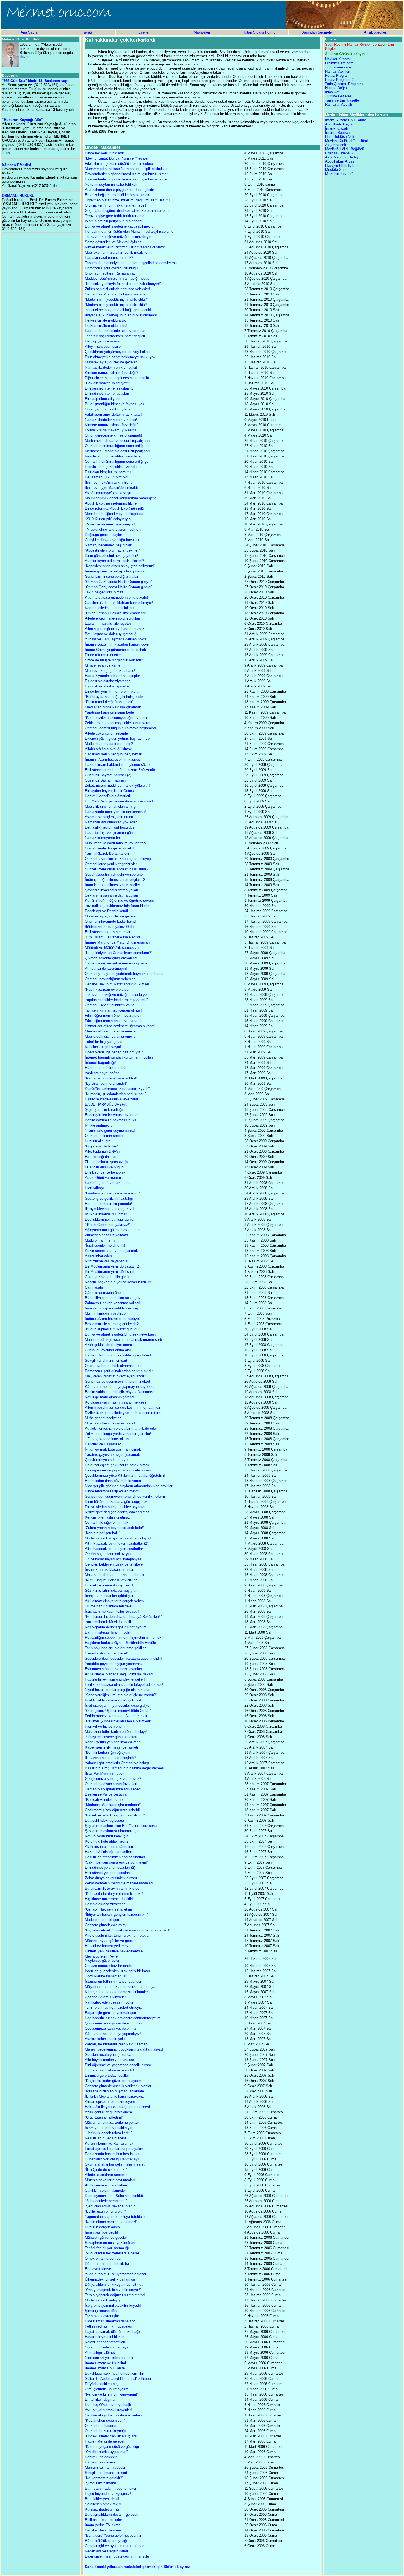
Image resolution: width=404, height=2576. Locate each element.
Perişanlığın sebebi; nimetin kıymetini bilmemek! (124, 1638)
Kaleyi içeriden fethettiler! (105, 2342)
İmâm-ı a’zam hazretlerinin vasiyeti (113, 759)
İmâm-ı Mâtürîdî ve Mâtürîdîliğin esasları (117, 942)
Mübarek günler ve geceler (106, 2237)
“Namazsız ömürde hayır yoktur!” (111, 1078)
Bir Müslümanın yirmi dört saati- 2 (112, 1266)
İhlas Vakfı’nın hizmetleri (105, 1773)
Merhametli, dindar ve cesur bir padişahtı (117, 441)
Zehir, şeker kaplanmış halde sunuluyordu (118, 723)
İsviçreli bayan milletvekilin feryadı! (113, 2305)
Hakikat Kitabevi (338, 59)
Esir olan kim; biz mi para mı (108, 472)
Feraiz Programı (338, 76)
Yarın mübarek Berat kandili (107, 853)
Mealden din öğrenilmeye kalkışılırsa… (116, 514)
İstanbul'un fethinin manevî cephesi (113, 1981)
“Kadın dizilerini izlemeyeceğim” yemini (116, 718)
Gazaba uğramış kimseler (105, 1997)
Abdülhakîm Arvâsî (340, 161)
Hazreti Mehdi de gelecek (105, 2441)
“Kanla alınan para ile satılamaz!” (111, 2222)
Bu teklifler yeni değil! (102, 2499)
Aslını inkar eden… (100, 1256)
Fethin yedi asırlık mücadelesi (109, 2326)
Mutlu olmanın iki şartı (103, 1920)
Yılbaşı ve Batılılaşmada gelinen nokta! (116, 639)
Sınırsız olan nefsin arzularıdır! (110, 2070)
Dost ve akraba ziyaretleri (105, 1904)
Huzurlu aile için (98, 1141)
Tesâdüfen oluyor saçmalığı (107, 2248)
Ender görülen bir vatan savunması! (113, 1115)
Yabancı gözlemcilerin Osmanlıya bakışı (117, 1763)
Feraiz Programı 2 (339, 80)
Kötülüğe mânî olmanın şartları (109, 1397)
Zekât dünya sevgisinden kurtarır (111, 1878)
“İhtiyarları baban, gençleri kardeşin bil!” (116, 1915)
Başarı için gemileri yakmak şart (111, 2013)
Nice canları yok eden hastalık (109, 2358)
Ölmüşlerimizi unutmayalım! (107, 2389)
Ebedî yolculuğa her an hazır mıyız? (114, 1052)
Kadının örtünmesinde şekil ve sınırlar (115, 331)
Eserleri (144, 32)
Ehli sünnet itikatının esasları (108, 932)
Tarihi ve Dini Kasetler (343, 100)
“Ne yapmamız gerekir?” (104, 2478)
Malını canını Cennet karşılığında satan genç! (121, 498)
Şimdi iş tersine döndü (103, 2311)
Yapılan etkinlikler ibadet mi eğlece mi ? (117, 1000)
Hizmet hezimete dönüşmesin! (109, 1585)
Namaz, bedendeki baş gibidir (108, 545)
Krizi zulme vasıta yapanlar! (107, 1261)
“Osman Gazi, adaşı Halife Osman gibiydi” (119, 582)
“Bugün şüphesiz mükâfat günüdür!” (113, 1329)
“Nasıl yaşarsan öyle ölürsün (108, 989)
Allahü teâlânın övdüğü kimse (108, 749)
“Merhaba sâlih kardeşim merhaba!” (113, 1805)
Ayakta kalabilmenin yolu (105, 2039)
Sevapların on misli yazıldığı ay (110, 2243)
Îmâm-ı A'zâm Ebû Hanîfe (346, 120)
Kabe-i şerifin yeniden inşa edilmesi (113, 1742)
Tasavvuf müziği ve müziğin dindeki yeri (117, 995)
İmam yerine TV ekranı (103, 2525)
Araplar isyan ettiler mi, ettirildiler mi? (114, 561)
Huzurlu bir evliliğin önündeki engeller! (115, 1679)
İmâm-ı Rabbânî (338, 132)
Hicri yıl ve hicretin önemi (105, 1726)
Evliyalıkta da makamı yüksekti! (111, 430)
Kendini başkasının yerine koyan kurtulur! (118, 1282)
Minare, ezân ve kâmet (103, 665)
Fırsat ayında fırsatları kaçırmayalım (114, 2149)
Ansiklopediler (375, 32)
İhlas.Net (332, 92)
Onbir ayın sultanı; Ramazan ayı (111, 273)
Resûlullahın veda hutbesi (105, 2138)
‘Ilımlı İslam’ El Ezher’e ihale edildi (112, 937)
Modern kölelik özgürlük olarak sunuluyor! (118, 1538)
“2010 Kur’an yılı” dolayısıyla (108, 519)
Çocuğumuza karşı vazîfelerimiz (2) (113, 2023)
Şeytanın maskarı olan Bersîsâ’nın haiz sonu (121, 1826)
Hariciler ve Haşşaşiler (103, 1444)
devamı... (27, 57)
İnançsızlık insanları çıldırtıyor (109, 1596)
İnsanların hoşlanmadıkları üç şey (112, 1308)
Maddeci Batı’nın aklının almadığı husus (117, 279)
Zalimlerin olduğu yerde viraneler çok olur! (118, 1434)
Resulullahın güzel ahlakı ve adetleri (114, 456)
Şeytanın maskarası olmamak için (112, 1831)
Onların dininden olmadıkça (107, 2347)
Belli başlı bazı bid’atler (103, 2520)
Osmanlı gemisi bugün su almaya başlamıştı (121, 728)
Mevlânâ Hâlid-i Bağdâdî (344, 149)
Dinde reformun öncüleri (104, 655)
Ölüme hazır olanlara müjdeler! (109, 1606)
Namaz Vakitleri (338, 71)
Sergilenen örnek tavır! (103, 2504)
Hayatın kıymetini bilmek (105, 2337)
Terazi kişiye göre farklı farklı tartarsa (115, 216)
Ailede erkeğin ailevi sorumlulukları (113, 618)
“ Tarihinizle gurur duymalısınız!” (110, 1131)
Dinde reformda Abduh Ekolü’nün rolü (114, 509)
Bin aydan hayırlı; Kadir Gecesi (110, 791)
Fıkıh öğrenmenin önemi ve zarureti (113, 1016)
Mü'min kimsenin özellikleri (106, 1313)
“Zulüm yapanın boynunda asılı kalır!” (115, 1528)
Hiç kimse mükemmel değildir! (109, 1899)
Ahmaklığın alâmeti (100, 2352)
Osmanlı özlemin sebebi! (105, 1136)
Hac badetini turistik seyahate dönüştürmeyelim (123, 2018)
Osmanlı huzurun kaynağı (105, 2431)
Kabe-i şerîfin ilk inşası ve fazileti (111, 1747)
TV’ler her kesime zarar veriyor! (110, 524)
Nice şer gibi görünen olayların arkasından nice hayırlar (129, 1486)
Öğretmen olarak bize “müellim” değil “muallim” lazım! (127, 200)
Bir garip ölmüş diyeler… (104, 399)
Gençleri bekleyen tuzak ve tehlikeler (114, 1564)
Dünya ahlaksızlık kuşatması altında (114, 2285)
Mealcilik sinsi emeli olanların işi (111, 806)
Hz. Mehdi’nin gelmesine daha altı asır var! (119, 801)
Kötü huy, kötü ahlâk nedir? (107, 1841)
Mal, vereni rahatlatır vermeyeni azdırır (116, 1376)
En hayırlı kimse (98, 2269)
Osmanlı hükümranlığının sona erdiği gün (118, 446)
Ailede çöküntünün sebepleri (107, 733)
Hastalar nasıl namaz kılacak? (109, 258)
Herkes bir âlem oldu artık (105, 320)
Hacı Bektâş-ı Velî (340, 137)
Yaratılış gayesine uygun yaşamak (112, 1455)
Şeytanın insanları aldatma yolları (112, 895)
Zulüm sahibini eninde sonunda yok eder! (117, 289)
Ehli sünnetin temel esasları (107, 394)
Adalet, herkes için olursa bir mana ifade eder (121, 1428)
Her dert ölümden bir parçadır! (109, 1204)
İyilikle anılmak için (100, 1125)
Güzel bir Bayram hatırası (105, 780)
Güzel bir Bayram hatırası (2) (108, 775)
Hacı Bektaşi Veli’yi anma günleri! (112, 833)
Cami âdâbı (94, 1287)
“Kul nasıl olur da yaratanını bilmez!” (114, 1894)
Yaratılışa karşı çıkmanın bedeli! (111, 712)
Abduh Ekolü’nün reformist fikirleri (112, 503)
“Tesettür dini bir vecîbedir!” (107, 1653)
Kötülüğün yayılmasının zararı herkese (116, 1402)
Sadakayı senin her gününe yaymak (114, 754)
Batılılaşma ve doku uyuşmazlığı (111, 634)
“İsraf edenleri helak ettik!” (106, 1245)
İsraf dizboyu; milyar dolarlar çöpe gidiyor (118, 1705)
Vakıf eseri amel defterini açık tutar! (113, 414)
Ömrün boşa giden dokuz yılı (108, 1554)
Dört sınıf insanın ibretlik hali (108, 2264)
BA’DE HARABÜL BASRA (106, 1104)
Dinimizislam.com (339, 63)
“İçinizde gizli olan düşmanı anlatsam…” (117, 2091)
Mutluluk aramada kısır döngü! (109, 744)
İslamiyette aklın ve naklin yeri (109, 2128)
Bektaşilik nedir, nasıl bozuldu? (110, 827)
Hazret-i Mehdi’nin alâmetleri (107, 796)
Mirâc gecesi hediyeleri (103, 1418)
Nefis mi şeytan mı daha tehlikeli (111, 184)
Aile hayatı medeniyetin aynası (110, 2060)
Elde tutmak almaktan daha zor (110, 2321)
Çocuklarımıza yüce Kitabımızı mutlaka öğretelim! (125, 1475)
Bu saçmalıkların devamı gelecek (112, 2515)
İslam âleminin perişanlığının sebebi (114, 221)
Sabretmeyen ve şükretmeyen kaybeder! (117, 963)
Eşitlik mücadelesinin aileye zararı (112, 1099)
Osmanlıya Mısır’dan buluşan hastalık (115, 294)
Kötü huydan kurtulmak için (107, 1836)
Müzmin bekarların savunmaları (110, 2180)
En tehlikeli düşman (101, 2400)
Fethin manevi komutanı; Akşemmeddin (117, 1716)
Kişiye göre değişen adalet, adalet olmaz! (118, 1512)
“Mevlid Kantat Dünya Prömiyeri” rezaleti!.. (119, 158)
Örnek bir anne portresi (103, 2258)
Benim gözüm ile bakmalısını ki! (111, 1120)
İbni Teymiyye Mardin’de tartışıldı (111, 488)
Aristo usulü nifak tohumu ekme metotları (118, 1935)
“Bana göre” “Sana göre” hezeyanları (114, 2535)
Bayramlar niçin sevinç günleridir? (112, 1324)
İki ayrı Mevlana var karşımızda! (111, 1209)
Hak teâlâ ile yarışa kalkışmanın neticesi (117, 2107)
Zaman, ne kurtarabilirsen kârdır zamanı (117, 2044)
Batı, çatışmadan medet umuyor (111, 2488)
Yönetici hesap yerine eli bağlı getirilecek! (118, 310)
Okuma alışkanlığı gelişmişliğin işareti (115, 2164)
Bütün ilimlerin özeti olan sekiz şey (113, 1298)
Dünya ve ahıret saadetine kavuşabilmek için (121, 226)
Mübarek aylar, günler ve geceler (111, 362)
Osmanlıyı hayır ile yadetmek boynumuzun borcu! (125, 974)
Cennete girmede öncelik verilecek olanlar (118, 2086)
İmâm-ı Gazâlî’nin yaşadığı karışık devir (117, 644)
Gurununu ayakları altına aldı (108, 1350)
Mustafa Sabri (336, 170)
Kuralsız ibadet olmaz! (103, 2509)
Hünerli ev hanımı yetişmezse (109, 1946)
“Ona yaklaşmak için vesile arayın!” (113, 2290)
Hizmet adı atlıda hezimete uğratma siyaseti (120, 1026)
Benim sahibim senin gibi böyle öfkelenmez (119, 1392)
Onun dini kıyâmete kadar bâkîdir (111, 921)
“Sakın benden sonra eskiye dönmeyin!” (117, 1862)
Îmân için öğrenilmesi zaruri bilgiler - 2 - (116, 880)
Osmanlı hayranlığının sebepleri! (111, 979)
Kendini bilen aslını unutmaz (107, 1517)
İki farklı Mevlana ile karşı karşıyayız (114, 2096)
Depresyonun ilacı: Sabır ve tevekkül (114, 2196)
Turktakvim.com (338, 67)
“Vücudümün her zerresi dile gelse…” (114, 2253)
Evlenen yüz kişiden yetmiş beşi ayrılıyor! (118, 738)
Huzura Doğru (336, 88)
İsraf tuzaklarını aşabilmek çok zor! (113, 1700)
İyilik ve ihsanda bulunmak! (107, 1214)
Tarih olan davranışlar (102, 2316)
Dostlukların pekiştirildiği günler (110, 1219)
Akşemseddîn (336, 145)
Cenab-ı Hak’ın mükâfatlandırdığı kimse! (117, 984)
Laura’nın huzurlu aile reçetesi (109, 624)
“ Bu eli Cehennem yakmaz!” (108, 1225)
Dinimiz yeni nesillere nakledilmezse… (116, 1951)
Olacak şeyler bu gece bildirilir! (109, 848)
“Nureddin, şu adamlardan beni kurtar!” (115, 1094)
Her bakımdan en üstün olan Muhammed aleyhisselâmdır (130, 231)
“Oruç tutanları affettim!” (104, 2117)
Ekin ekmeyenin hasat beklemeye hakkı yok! (121, 357)
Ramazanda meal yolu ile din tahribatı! (115, 812)
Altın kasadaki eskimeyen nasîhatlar (114, 1549)
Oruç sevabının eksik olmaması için (114, 1366)
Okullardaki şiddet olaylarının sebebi (114, 2415)
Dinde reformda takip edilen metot (112, 1491)
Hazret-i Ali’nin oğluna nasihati (109, 1852)
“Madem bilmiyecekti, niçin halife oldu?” (116, 299)
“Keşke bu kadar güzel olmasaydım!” (114, 2081)
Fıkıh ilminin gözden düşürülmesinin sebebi (119, 164)
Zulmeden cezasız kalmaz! (106, 1235)
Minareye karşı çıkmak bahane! (110, 671)
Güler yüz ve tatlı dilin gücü (107, 1277)
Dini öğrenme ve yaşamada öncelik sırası (118, 1470)
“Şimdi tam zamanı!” (101, 2483)
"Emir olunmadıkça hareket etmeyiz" (114, 2008)
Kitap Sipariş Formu (260, 32)
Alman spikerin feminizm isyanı (110, 2102)
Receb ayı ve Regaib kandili (107, 911)
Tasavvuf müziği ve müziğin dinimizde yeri (119, 237)
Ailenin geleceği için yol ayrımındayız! (115, 629)
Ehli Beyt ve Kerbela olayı (106, 1172)
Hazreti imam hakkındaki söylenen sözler (118, 765)
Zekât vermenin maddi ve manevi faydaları (119, 1883)
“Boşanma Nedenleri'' (102, 1146)
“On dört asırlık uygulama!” (106, 2452)
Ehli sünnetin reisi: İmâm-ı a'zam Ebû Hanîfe (121, 770)
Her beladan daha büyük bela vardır (113, 1481)
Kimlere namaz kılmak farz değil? (112, 373)
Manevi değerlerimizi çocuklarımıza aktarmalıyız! (124, 2049)
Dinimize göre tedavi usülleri (107, 2075)
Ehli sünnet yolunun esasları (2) (110, 1867)
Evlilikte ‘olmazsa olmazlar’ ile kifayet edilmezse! (124, 1685)
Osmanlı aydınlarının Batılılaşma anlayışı (118, 859)
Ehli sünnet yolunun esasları (107, 1873)
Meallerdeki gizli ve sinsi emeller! (111, 1031)
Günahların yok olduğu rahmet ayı (112, 2159)
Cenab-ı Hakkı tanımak (103, 2530)
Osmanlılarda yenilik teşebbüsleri (111, 864)
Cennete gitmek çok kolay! (106, 1925)
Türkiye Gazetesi (339, 96)
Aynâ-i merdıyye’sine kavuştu (109, 493)
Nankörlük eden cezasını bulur (109, 2002)
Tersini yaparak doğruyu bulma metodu (116, 2295)
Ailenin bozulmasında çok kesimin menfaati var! (123, 1408)
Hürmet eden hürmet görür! (106, 1068)
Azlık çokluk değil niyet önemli (109, 1345)
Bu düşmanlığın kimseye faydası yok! (115, 404)
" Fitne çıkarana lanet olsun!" (108, 1439)
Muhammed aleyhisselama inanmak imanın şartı (124, 1340)
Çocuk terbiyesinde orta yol (107, 1460)
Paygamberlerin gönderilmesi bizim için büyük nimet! (127, 174)
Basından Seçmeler (317, 32)
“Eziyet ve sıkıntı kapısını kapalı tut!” (115, 1815)
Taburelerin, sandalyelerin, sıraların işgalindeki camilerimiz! (132, 263)
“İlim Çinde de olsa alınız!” (106, 2170)
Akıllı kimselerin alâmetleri (106, 2185)
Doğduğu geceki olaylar (103, 535)
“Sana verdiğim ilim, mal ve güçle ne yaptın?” (121, 1695)
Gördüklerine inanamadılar (106, 1976)
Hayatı (87, 32)
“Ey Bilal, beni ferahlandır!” (106, 1083)
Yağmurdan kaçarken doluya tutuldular (115, 2217)
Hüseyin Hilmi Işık (340, 165)
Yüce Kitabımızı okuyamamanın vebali (116, 2274)
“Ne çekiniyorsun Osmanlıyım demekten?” (118, 953)
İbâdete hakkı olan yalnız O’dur (110, 927)
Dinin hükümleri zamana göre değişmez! (117, 1502)
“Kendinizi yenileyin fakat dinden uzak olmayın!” (123, 284)
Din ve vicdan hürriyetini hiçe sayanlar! (116, 1507)
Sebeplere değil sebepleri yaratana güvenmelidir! (123, 1658)
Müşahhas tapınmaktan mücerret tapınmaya (120, 1987)
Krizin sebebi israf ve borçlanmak (111, 1251)
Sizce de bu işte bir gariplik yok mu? (114, 660)
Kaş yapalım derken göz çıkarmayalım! (116, 1627)
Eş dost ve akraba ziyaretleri (108, 681)
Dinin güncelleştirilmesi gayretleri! (112, 556)
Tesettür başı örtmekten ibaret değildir (115, 336)
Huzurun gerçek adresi (103, 2227)
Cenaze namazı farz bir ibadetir (110, 1966)
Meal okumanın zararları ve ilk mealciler (117, 252)
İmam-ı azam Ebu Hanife (105, 2368)
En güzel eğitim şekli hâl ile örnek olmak (117, 195)
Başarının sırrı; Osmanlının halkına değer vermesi (125, 1768)
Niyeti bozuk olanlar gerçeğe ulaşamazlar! (118, 1690)
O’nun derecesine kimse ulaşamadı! (114, 435)
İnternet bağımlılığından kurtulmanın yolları (119, 1057)
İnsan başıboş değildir (102, 2232)
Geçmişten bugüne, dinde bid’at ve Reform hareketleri (128, 211)
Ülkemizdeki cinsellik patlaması (110, 2279)
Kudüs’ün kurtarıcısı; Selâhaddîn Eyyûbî (117, 1089)
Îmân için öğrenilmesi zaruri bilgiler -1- (115, 885)
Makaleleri (202, 32)
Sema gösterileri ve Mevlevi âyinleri (113, 242)
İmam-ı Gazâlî (337, 128)
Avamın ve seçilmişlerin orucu (109, 817)
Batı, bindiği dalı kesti (102, 1157)
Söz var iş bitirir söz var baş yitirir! (112, 1590)
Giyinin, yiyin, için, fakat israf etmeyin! (116, 205)
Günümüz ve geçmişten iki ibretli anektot (117, 1381)
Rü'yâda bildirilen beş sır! (105, 2384)
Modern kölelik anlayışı (103, 2300)
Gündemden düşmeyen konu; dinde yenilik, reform (125, 1496)
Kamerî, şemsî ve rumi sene (108, 1183)
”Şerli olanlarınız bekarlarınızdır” (110, 2206)
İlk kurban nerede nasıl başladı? (110, 1758)
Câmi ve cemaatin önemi (105, 1293)
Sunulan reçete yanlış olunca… (110, 2055)
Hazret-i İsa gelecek (101, 2457)
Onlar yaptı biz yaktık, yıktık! (108, 409)
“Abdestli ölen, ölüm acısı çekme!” (112, 550)
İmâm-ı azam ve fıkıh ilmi (105, 2363)
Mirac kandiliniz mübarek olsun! (110, 1423)
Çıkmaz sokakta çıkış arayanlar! (111, 958)
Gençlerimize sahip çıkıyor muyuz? (113, 1779)
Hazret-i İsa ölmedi (100, 2462)
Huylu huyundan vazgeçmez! (108, 2494)
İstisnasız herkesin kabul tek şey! (112, 1611)
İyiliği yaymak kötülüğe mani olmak (113, 1449)
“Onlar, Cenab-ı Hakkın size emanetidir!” (117, 613)
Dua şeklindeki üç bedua (104, 1820)
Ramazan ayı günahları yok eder (111, 822)
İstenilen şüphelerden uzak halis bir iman (117, 1971)
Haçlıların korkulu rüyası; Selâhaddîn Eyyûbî (121, 1643)
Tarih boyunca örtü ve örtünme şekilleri (116, 1648)
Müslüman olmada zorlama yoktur (112, 2123)
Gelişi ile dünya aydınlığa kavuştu (112, 540)
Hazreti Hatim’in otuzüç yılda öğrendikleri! (118, 1355)
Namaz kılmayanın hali (103, 838)
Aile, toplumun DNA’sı (102, 1151)
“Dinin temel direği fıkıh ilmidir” (109, 702)
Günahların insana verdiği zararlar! (112, 576)
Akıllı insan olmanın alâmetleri (109, 1847)
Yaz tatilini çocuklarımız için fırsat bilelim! (118, 906)
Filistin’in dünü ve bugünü (105, 1167)
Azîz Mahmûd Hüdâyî (342, 157)
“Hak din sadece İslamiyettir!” (108, 383)
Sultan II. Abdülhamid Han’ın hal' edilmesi (118, 2379)
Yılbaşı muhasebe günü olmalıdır (111, 1737)
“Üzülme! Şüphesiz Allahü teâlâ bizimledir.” (119, 1721)
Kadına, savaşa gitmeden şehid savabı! (117, 597)
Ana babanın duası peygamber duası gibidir (119, 190)
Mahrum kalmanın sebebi (105, 2467)
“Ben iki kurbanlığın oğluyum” (108, 1752)
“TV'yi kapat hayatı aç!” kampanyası (114, 1559)
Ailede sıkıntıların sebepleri (107, 2175)
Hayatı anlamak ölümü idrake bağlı (113, 2332)
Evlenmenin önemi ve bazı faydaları (114, 1669)
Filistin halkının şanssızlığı (106, 1162)
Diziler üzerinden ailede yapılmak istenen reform (123, 1413)
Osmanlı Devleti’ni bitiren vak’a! (110, 1005)
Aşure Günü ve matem (103, 1178)
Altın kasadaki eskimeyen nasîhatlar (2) (117, 1543)
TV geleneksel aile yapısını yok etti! (114, 529)
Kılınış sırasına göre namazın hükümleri (117, 1992)
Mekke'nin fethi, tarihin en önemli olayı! (116, 1732)
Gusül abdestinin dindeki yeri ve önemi (116, 874)
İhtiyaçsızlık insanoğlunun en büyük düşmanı (121, 315)
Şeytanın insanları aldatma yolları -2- (114, 890)
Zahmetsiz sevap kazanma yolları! (112, 1303)
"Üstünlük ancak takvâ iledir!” (108, 2133)
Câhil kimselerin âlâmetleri (106, 2190)
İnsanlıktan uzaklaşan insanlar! (110, 1570)
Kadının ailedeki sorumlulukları (109, 608)
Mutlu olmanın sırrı (100, 1240)
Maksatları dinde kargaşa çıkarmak (113, 707)
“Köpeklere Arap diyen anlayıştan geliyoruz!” (120, 566)
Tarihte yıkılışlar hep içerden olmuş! (113, 1010)
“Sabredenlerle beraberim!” (106, 2201)
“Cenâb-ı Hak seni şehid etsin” (109, 1909)
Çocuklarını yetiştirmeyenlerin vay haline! (118, 352)
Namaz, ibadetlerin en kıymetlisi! (111, 367)
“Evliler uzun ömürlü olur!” (105, 2211)
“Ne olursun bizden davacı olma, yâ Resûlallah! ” (124, 1617)
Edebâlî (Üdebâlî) (339, 153)
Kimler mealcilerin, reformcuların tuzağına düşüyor (125, 247)
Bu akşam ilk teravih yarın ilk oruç (112, 1888)
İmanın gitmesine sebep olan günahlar (115, 571)
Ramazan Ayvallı (339, 104)
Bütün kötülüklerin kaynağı (106, 2541)
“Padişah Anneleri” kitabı (104, 1800)
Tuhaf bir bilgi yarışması (104, 1042)
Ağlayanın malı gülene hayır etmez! (113, 1230)
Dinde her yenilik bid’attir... (106, 153)
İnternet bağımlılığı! (100, 1063)
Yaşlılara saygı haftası (103, 1073)
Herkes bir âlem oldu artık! (106, 326)
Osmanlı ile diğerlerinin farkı (107, 1523)
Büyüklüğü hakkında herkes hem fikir (114, 2373)
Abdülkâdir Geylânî (340, 124)
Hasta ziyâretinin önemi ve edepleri (113, 676)
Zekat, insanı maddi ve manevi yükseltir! (117, 786)
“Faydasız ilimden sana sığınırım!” (112, 1193)
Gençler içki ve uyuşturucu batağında (115, 2546)
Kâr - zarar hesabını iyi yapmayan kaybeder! (120, 1387)
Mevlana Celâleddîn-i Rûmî (347, 141)
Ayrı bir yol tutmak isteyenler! (108, 2410)
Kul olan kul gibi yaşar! (103, 1047)
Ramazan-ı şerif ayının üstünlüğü (111, 268)
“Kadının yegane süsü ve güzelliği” (112, 2447)
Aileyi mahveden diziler (103, 346)
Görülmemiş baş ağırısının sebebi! (112, 1810)
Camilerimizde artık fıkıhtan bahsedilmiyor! (119, 603)
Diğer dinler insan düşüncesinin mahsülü (117, 378)
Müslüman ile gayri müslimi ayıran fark (116, 843)
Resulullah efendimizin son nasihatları (115, 1857)
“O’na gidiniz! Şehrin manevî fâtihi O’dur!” (118, 1711)
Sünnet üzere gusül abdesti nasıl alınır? (117, 869)
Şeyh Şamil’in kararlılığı (104, 1110)
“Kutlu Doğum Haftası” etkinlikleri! (112, 1580)
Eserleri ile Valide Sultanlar (106, 1794)
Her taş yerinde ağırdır (103, 341)
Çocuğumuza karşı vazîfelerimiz (111, 2028)
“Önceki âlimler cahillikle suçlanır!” (112, 2436)
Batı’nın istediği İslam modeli (108, 1632)
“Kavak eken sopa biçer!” (105, 2420)
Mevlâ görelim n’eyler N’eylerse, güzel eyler (102, 1958)
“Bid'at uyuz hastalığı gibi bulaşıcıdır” (114, 697)
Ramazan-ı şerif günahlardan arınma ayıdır (119, 1371)
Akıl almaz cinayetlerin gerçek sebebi (115, 1601)
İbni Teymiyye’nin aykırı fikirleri (110, 482)
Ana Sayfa (29, 32)
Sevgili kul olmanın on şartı (107, 1360)
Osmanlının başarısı (101, 2426)
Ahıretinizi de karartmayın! (106, 968)
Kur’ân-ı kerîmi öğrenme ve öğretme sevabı (119, 901)
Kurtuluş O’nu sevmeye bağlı (108, 2405)
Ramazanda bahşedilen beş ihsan (112, 2154)
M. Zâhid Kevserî (339, 174)
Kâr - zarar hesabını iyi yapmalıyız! (113, 2034)
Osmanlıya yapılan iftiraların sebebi (113, 1789)
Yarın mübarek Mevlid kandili (108, 1622)
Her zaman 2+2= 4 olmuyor (107, 477)
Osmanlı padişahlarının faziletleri (111, 1784)
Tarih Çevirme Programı (344, 84)
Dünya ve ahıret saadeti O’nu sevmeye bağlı (120, 1334)
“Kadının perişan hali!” (102, 1533)
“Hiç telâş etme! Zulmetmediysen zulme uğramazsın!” (128, 1930)
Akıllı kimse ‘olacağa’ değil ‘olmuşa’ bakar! (119, 1674)
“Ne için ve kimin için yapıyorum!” (112, 2394)
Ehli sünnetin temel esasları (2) (110, 388)
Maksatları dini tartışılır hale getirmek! (115, 1575)
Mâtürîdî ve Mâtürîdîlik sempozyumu (114, 948)
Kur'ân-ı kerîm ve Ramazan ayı (110, 2143)
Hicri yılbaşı (94, 1188)
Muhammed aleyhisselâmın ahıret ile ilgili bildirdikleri (127, 169)
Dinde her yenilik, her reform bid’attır (114, 691)
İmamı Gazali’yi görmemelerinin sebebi (116, 650)
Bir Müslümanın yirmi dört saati (110, 1272)
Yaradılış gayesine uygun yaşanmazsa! (116, 1664)
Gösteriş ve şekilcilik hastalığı (109, 1198)
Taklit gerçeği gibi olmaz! (105, 592)
